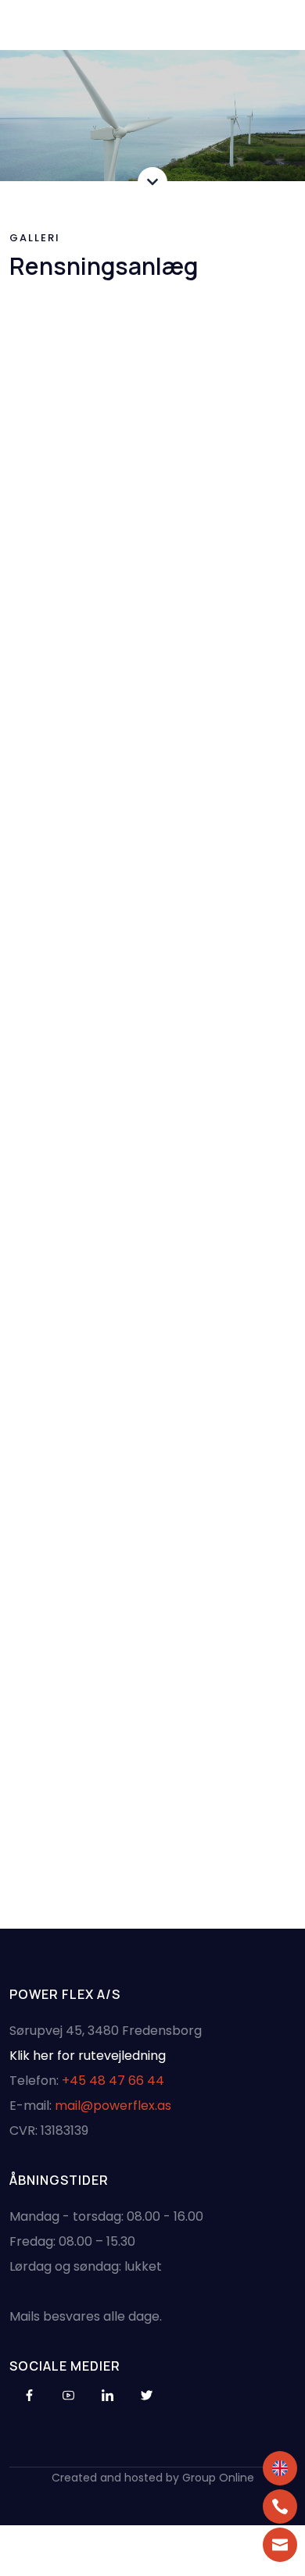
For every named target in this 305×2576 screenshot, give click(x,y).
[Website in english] (280, 2468)
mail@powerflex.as (113, 2106)
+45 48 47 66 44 (113, 2081)
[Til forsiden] (153, 25)
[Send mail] (280, 2545)
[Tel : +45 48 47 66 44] (280, 2507)
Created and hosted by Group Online (153, 2478)
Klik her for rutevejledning (88, 2056)
